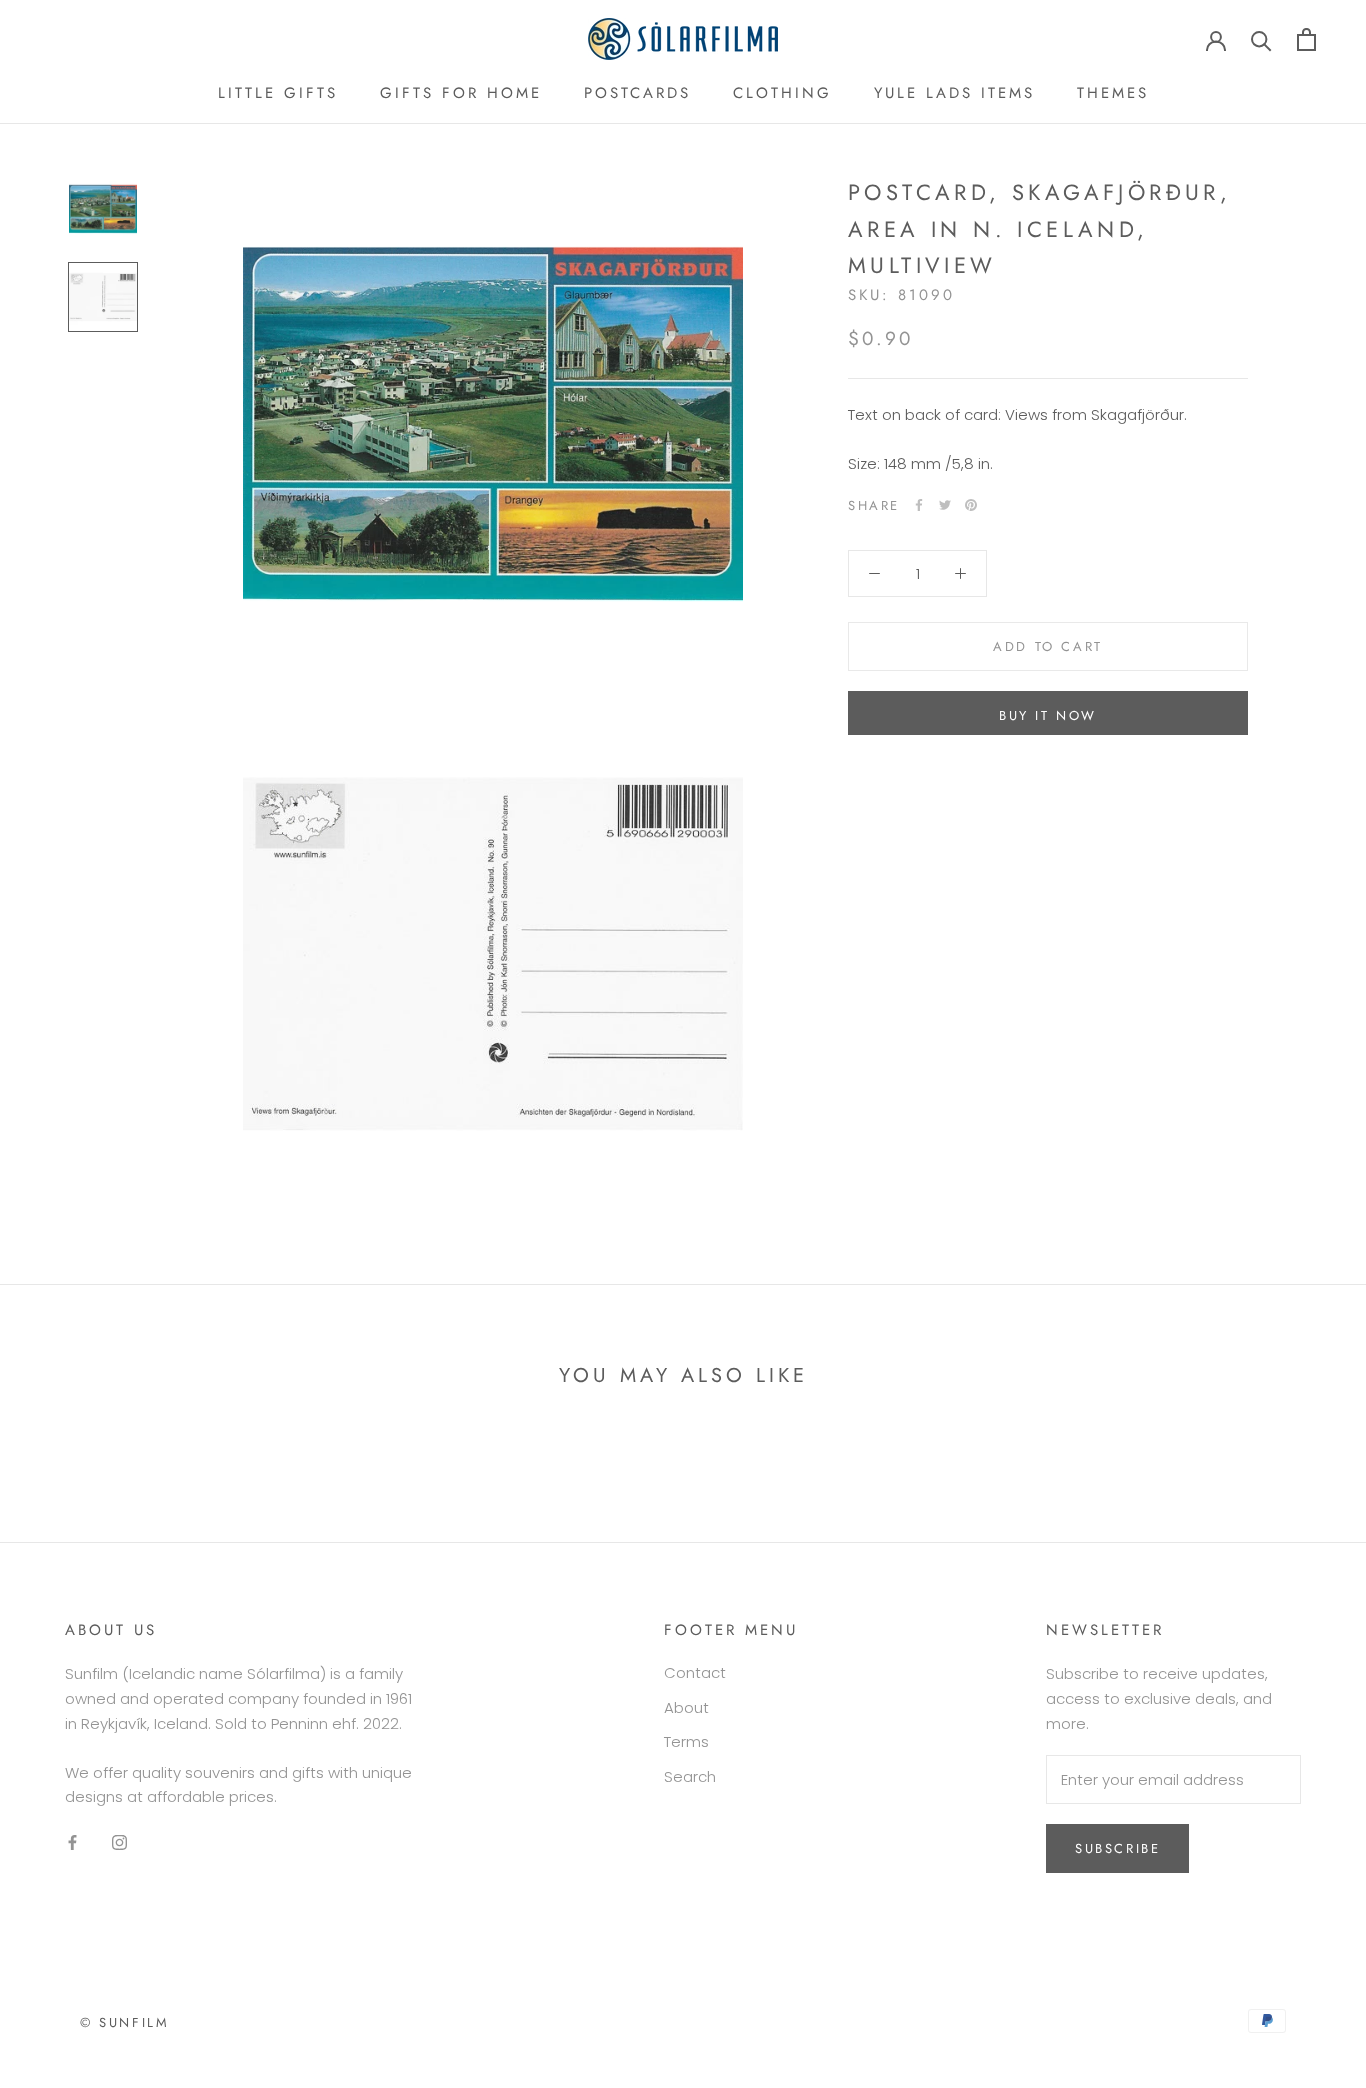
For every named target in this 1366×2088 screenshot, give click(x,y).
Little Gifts (278, 93)
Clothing (782, 93)
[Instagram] (119, 1842)
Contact (695, 1672)
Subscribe (1117, 1848)
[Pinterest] (971, 505)
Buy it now (1048, 715)
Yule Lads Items (954, 93)
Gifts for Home (461, 93)
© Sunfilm (124, 2022)
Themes (1113, 93)
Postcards (637, 93)
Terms (686, 1741)
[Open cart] (1306, 39)
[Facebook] (919, 505)
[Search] (1261, 39)
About (686, 1707)
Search (690, 1776)
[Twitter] (945, 505)
